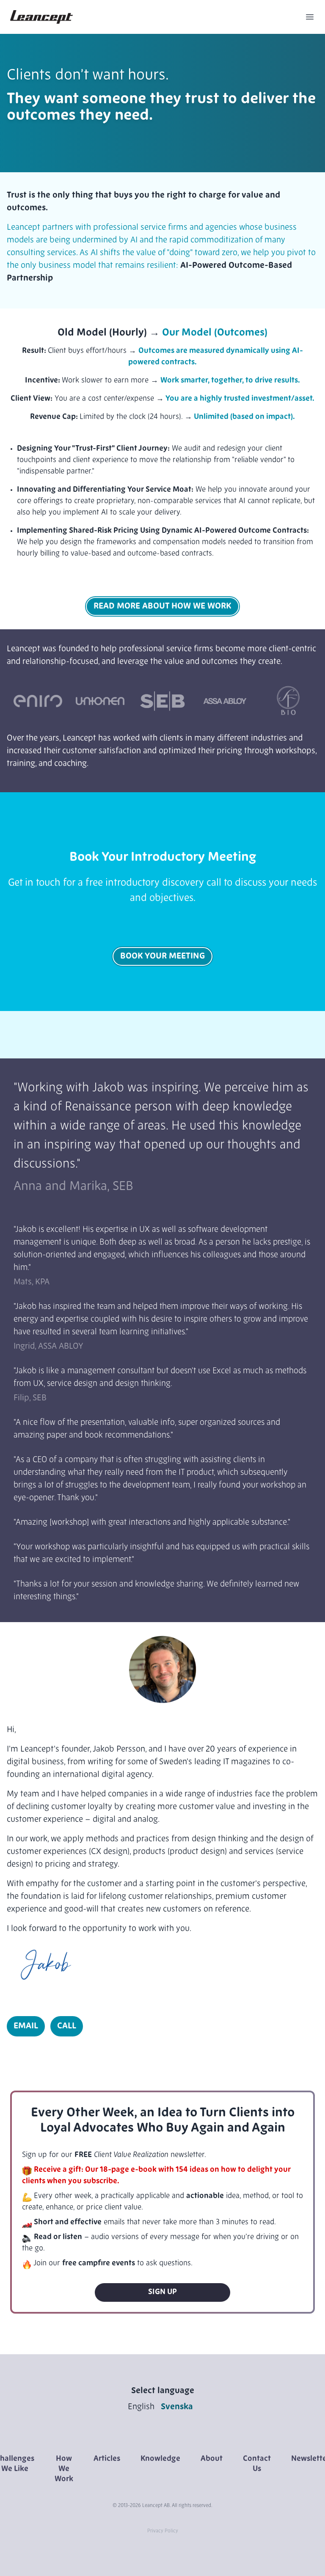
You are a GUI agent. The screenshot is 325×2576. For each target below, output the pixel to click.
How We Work (64, 2469)
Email (26, 2026)
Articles (107, 2459)
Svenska (177, 2407)
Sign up (162, 2292)
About (212, 2459)
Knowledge (160, 2459)
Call (67, 2026)
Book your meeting (162, 956)
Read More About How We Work (162, 606)
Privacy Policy (163, 2531)
